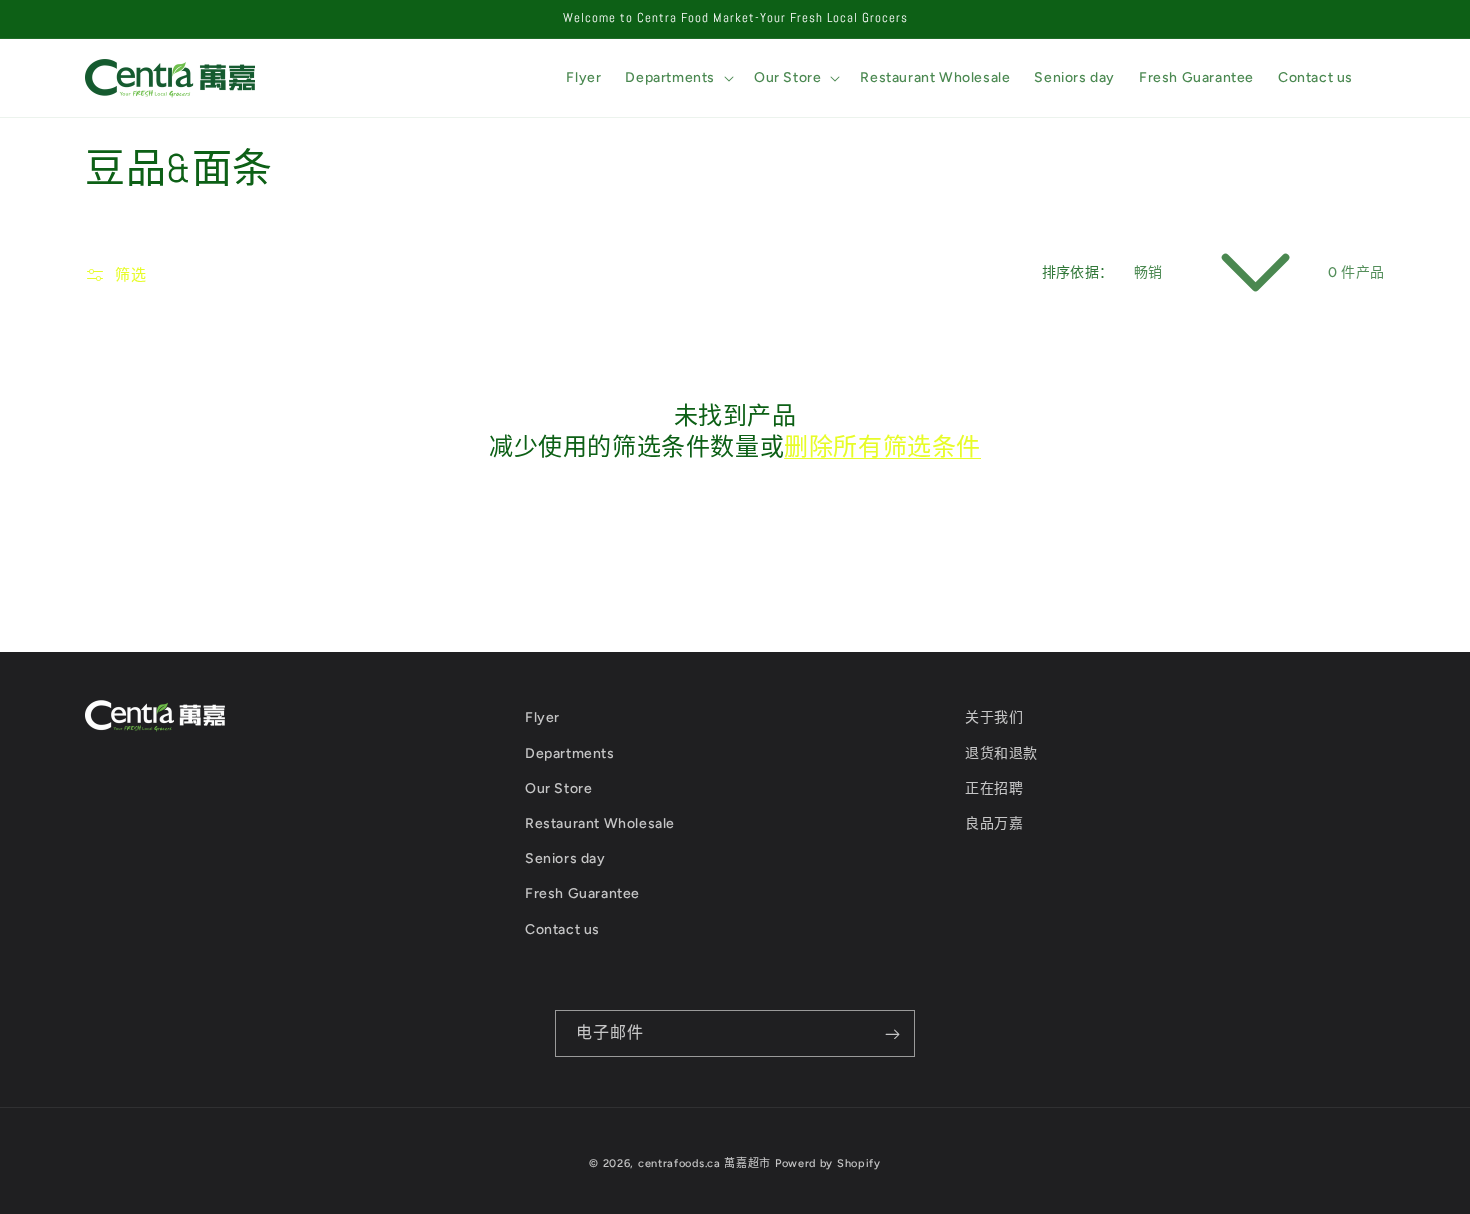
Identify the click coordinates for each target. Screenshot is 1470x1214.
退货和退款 (1001, 753)
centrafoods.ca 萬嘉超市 (704, 1163)
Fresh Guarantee (582, 893)
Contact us (562, 929)
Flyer (542, 717)
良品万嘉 (994, 823)
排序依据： (1078, 272)
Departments (570, 753)
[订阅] (892, 1033)
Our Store (558, 788)
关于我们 (994, 717)
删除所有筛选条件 (882, 446)
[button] (677, 78)
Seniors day (565, 858)
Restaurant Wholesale (600, 823)
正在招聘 (994, 788)
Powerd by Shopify (828, 1163)
